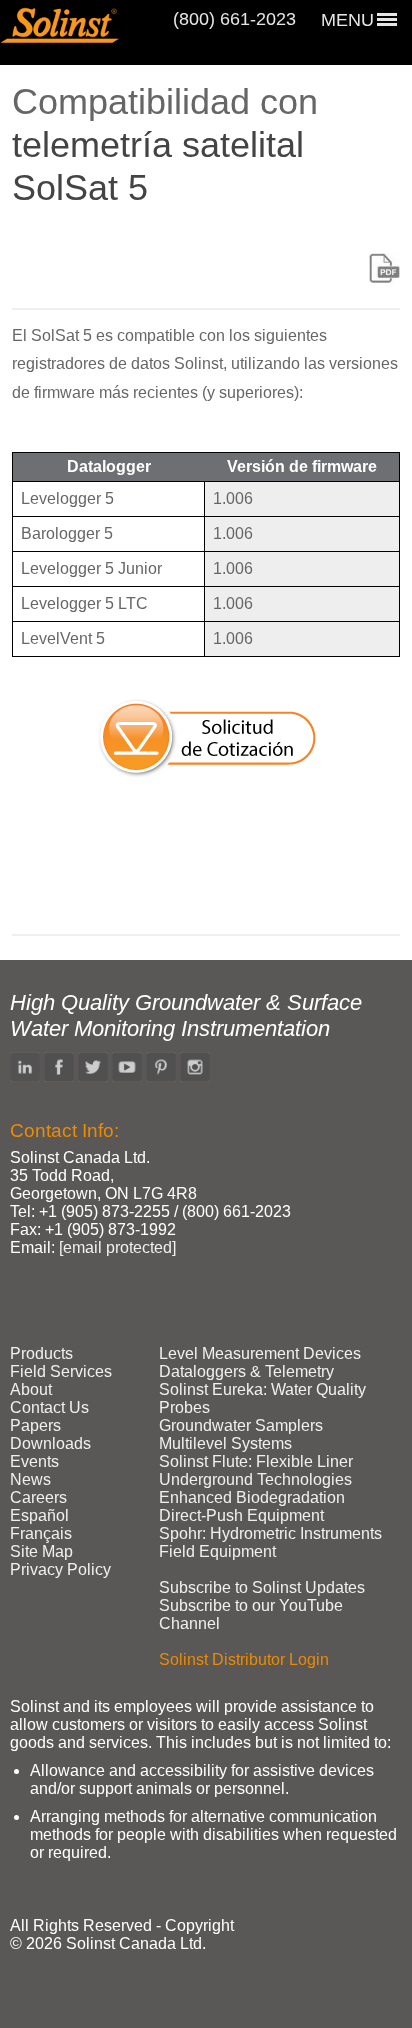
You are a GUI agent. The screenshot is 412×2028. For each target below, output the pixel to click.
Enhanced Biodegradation (252, 1497)
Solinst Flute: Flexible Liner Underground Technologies (256, 1470)
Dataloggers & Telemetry (246, 1371)
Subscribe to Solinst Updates (262, 1587)
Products (41, 1353)
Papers (35, 1425)
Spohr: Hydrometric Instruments (270, 1533)
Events (34, 1461)
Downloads (50, 1443)
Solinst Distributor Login (244, 1659)
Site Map (41, 1551)
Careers (38, 1497)
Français (41, 1533)
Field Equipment (217, 1551)
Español (39, 1515)
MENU (347, 20)
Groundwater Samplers (241, 1425)
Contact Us (49, 1407)
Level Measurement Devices (260, 1353)
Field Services (61, 1371)
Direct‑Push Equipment (241, 1515)
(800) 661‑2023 (234, 19)
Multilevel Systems (225, 1443)
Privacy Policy (60, 1569)
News (30, 1479)
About (31, 1389)
